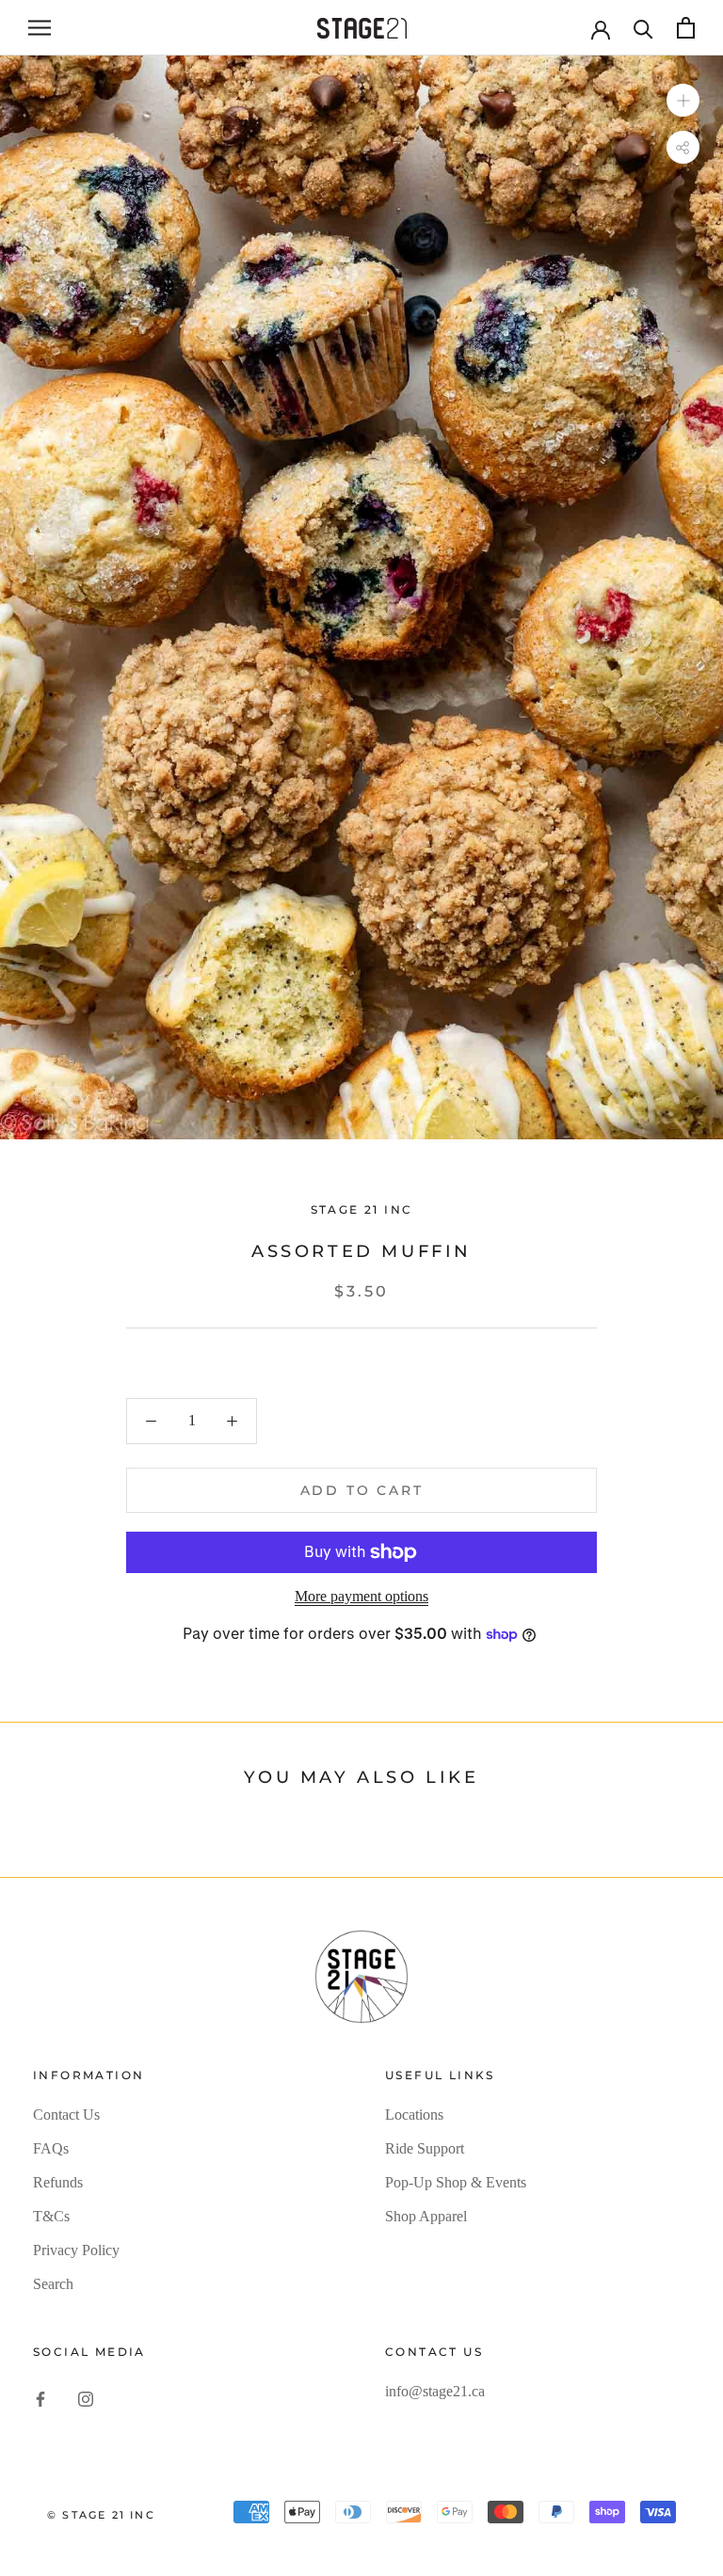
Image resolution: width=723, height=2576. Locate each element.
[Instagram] (86, 2397)
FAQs (51, 2148)
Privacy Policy (76, 2250)
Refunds (58, 2182)
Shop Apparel (426, 2216)
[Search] (643, 28)
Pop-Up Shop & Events (456, 2182)
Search (53, 2284)
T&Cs (51, 2216)
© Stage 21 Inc (101, 2515)
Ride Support (425, 2148)
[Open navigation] (40, 28)
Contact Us (66, 2115)
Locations (414, 2115)
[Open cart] (686, 28)
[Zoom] (683, 100)
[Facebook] (40, 2397)
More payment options (361, 1596)
